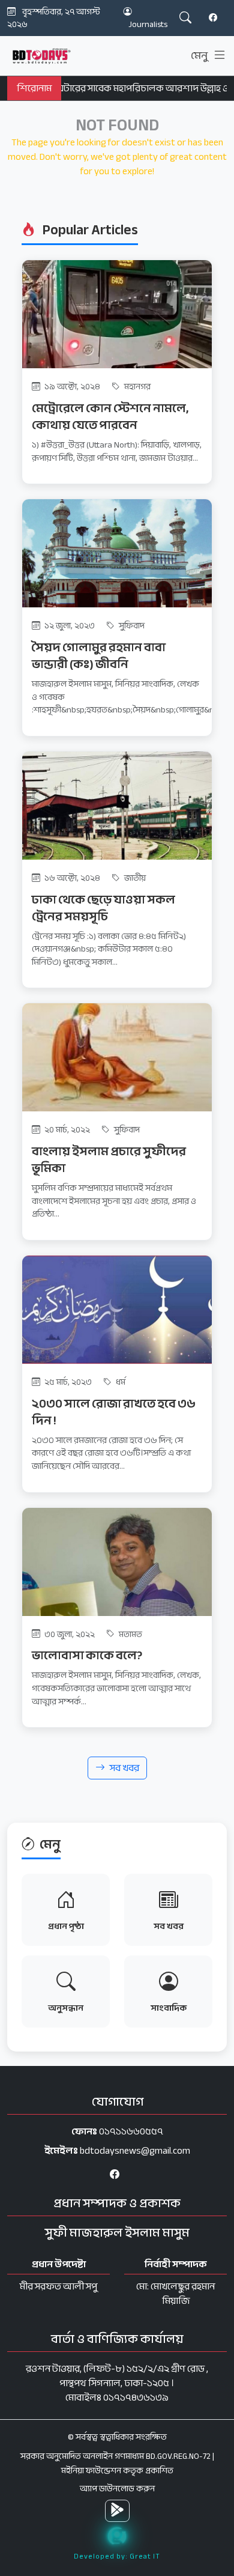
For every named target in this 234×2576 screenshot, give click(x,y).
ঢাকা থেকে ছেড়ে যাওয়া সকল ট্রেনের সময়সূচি (103, 908)
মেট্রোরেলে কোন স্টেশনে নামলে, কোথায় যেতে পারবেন (110, 417)
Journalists (148, 24)
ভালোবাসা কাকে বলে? (87, 1655)
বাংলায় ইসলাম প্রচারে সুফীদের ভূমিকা (109, 1160)
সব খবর (124, 1768)
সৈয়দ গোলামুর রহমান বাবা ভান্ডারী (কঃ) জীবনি (99, 656)
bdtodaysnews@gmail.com (135, 2151)
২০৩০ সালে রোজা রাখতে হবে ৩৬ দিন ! (114, 1412)
